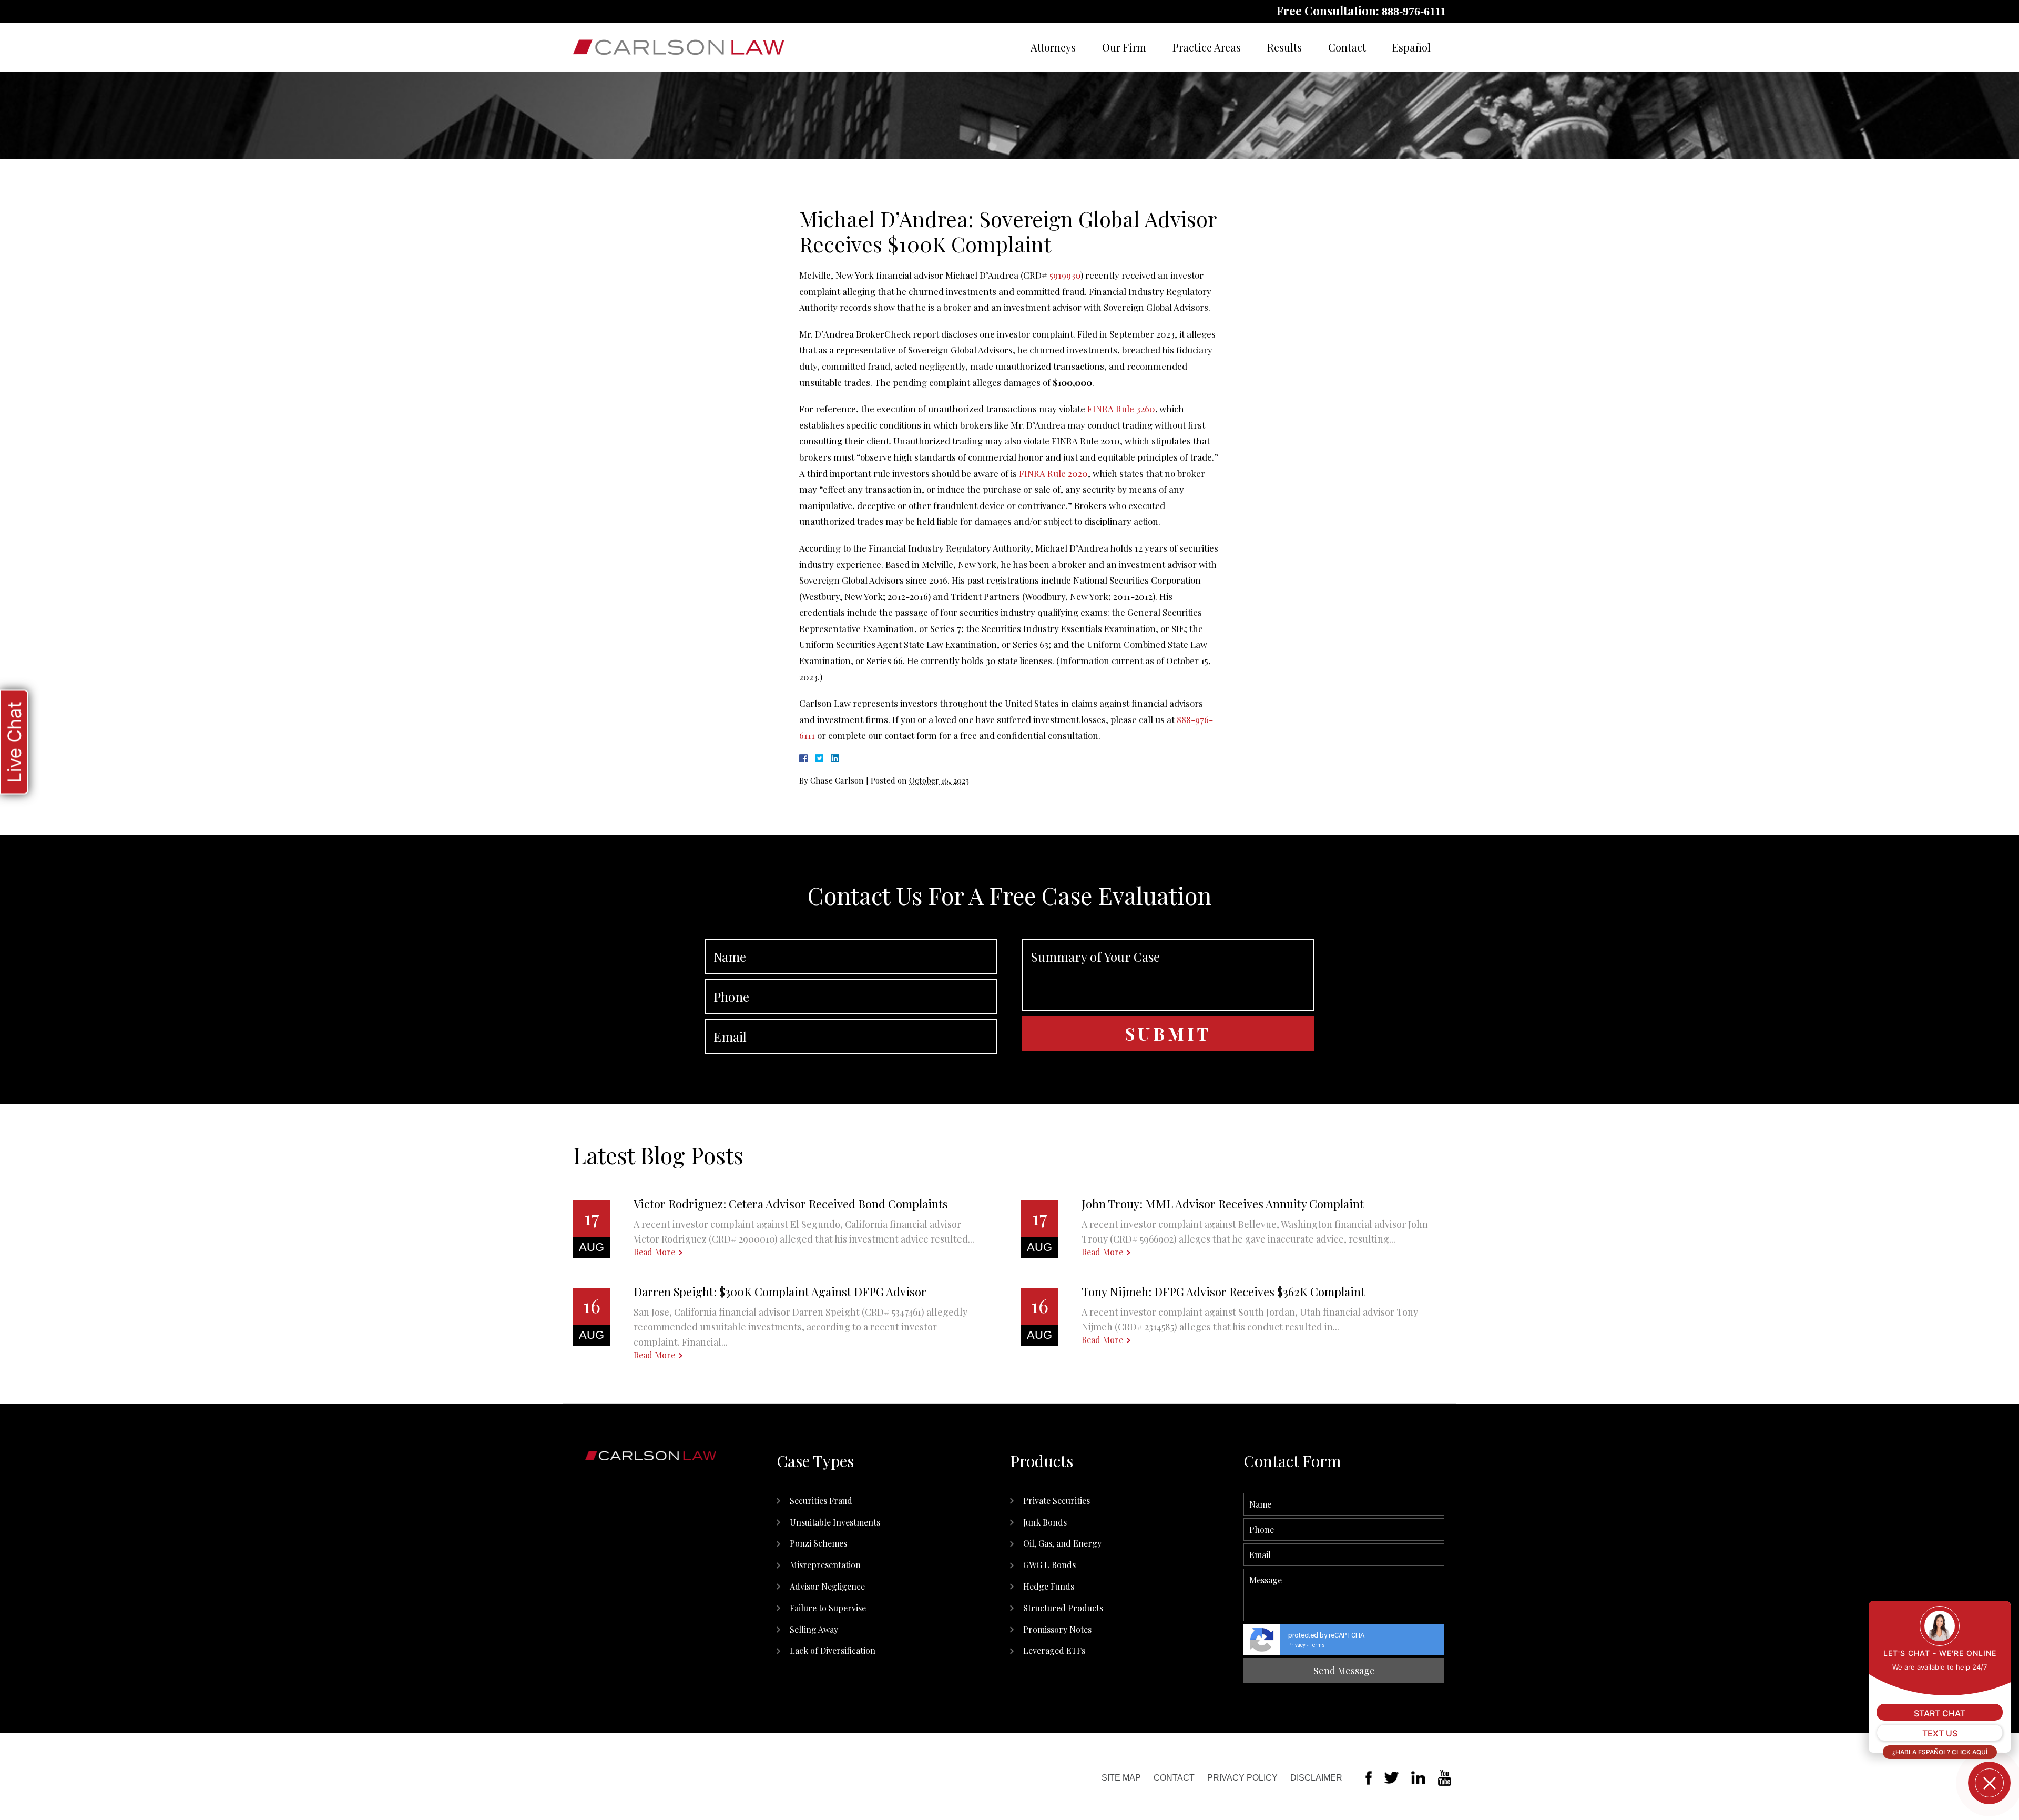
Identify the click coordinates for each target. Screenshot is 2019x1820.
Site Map (1121, 1778)
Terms (1317, 1645)
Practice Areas (1207, 47)
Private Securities (1057, 1501)
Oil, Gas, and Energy (1062, 1543)
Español (1411, 47)
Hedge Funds (1049, 1586)
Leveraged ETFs (1054, 1650)
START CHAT (1940, 1713)
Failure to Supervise (828, 1608)
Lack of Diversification (833, 1650)
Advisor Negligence (827, 1586)
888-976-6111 (1414, 11)
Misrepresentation (825, 1565)
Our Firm (1124, 47)
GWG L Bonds (1049, 1565)
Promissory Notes (1057, 1629)
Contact (1347, 47)
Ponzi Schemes (818, 1543)
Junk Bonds (1045, 1522)
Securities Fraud (821, 1501)
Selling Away (814, 1629)
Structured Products (1063, 1608)
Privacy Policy (1242, 1778)
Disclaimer (1316, 1778)
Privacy (1297, 1645)
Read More (654, 1252)
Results (1284, 47)
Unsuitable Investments (835, 1522)
